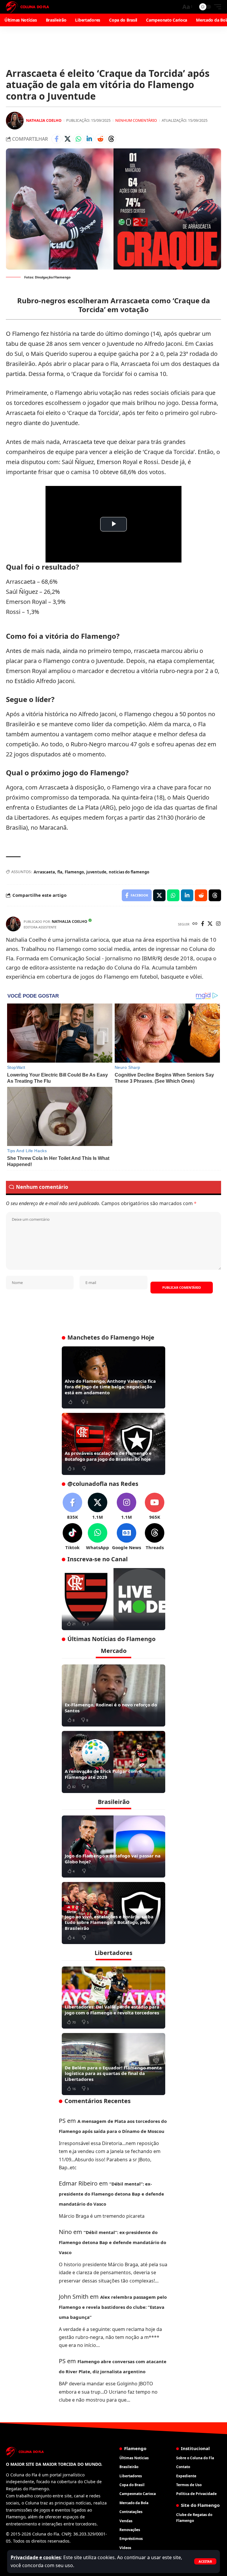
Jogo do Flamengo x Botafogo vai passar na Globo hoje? (113, 1859)
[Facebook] (203, 924)
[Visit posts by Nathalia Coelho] (15, 121)
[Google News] (127, 1537)
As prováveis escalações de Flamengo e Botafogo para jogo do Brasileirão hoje (108, 1456)
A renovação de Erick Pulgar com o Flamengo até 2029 (103, 1774)
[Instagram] (218, 924)
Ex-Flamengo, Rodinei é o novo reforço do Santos (111, 1708)
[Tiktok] (72, 1537)
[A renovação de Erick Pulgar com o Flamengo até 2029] (113, 1762)
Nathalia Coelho (44, 120)
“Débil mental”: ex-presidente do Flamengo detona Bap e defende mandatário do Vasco (111, 2194)
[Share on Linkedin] (89, 139)
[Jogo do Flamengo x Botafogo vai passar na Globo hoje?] (113, 1847)
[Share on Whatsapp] (78, 139)
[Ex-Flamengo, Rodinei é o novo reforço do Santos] (113, 1695)
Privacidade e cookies (36, 2557)
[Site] (195, 924)
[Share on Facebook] (56, 139)
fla (60, 872)
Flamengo (74, 872)
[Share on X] (67, 139)
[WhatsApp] (98, 1537)
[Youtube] (155, 1506)
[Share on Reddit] (100, 139)
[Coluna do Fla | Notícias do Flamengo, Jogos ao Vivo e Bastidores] (27, 7)
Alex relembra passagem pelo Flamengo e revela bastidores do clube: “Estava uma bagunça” (113, 2307)
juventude (96, 872)
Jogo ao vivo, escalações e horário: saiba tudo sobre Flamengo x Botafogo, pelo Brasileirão (109, 1922)
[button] (205, 2561)
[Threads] (155, 1537)
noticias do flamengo (129, 872)
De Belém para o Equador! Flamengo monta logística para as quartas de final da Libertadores (113, 2073)
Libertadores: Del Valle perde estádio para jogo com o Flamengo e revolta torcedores (112, 2010)
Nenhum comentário (136, 120)
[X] (210, 924)
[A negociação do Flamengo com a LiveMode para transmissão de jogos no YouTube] (113, 1599)
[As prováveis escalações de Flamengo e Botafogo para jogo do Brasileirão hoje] (113, 1444)
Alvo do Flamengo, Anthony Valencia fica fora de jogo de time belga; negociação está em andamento (110, 1387)
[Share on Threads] (111, 139)
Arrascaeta (44, 872)
